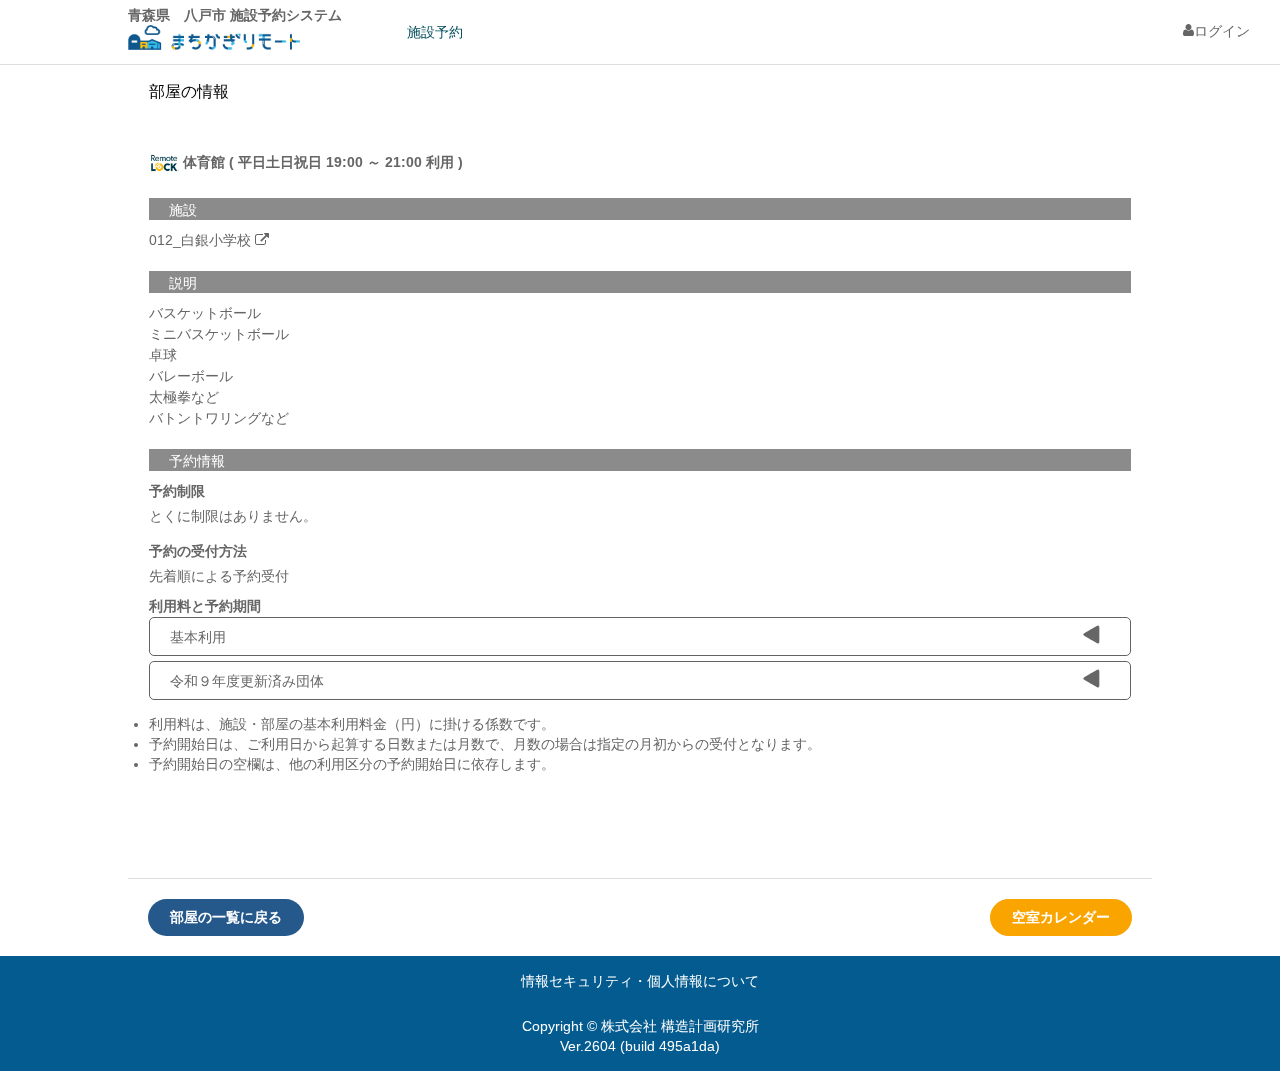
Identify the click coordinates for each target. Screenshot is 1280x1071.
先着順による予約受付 (219, 576)
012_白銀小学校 (200, 240)
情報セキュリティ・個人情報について (640, 981)
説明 (183, 283)
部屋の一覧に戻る (226, 917)
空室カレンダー (1061, 917)
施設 (183, 210)
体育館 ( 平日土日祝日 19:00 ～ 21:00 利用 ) (321, 162)
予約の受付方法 (198, 551)
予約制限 (177, 491)
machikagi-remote (214, 40)
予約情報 (197, 461)
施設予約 (435, 32)
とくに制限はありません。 (233, 516)
